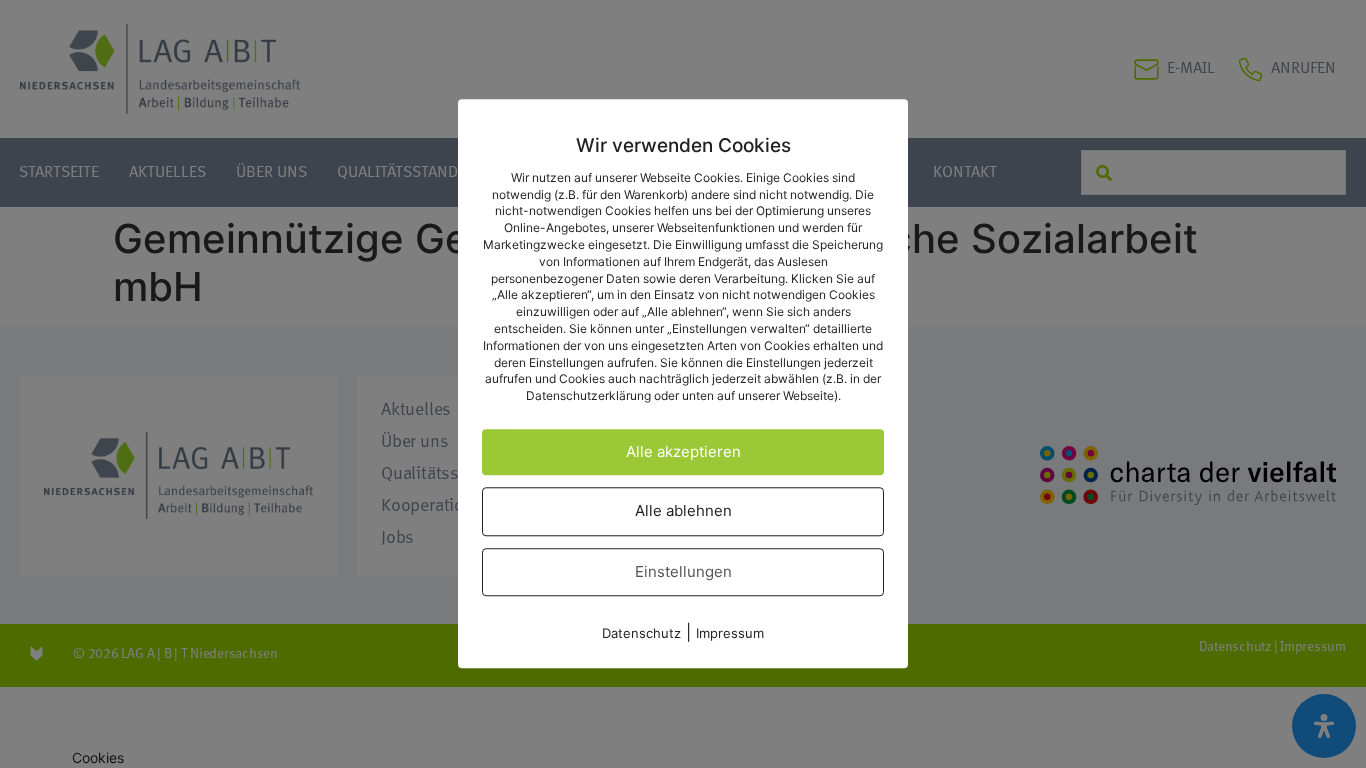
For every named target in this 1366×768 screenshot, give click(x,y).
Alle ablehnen (683, 511)
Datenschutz (641, 634)
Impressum (730, 634)
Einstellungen (683, 571)
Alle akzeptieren (683, 451)
